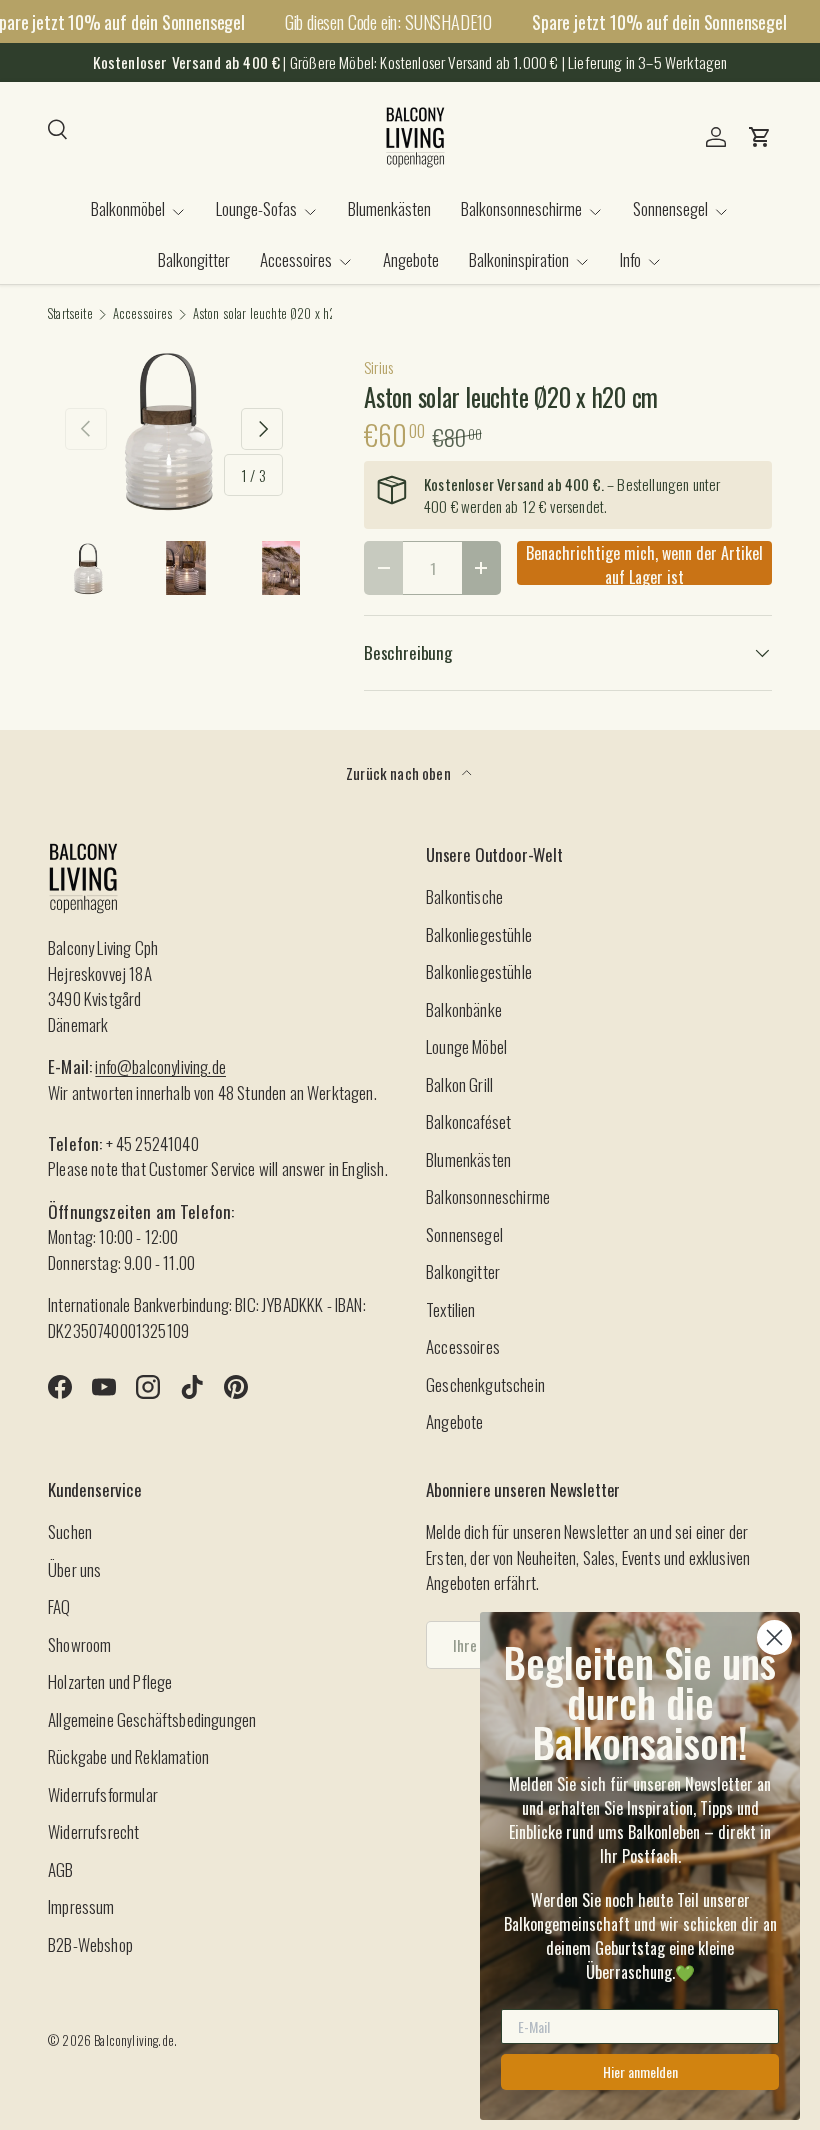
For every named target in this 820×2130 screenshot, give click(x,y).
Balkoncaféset (468, 1121)
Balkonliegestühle (479, 934)
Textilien (451, 1309)
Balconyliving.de (134, 2040)
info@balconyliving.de (160, 1066)
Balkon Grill (459, 1084)
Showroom (79, 1644)
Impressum (81, 1906)
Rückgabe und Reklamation (128, 1756)
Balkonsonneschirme (488, 1196)
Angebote (411, 259)
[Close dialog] (774, 1637)
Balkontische (464, 896)
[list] (174, 428)
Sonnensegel (464, 1234)
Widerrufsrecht (93, 1831)
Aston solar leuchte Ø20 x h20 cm (277, 314)
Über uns (74, 1569)
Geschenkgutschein (485, 1384)
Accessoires (143, 314)
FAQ (59, 1606)
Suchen (70, 1531)
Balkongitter (194, 259)
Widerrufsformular (103, 1794)
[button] (760, 137)
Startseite (70, 314)
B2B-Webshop (90, 1944)
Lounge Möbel (466, 1046)
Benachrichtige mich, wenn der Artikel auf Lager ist (644, 563)
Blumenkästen (389, 208)
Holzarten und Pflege (110, 1681)
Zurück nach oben (400, 773)
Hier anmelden (640, 2071)
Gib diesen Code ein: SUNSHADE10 (388, 21)
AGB (61, 1869)
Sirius (378, 367)
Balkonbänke (464, 1009)
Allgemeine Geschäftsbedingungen (152, 1719)
